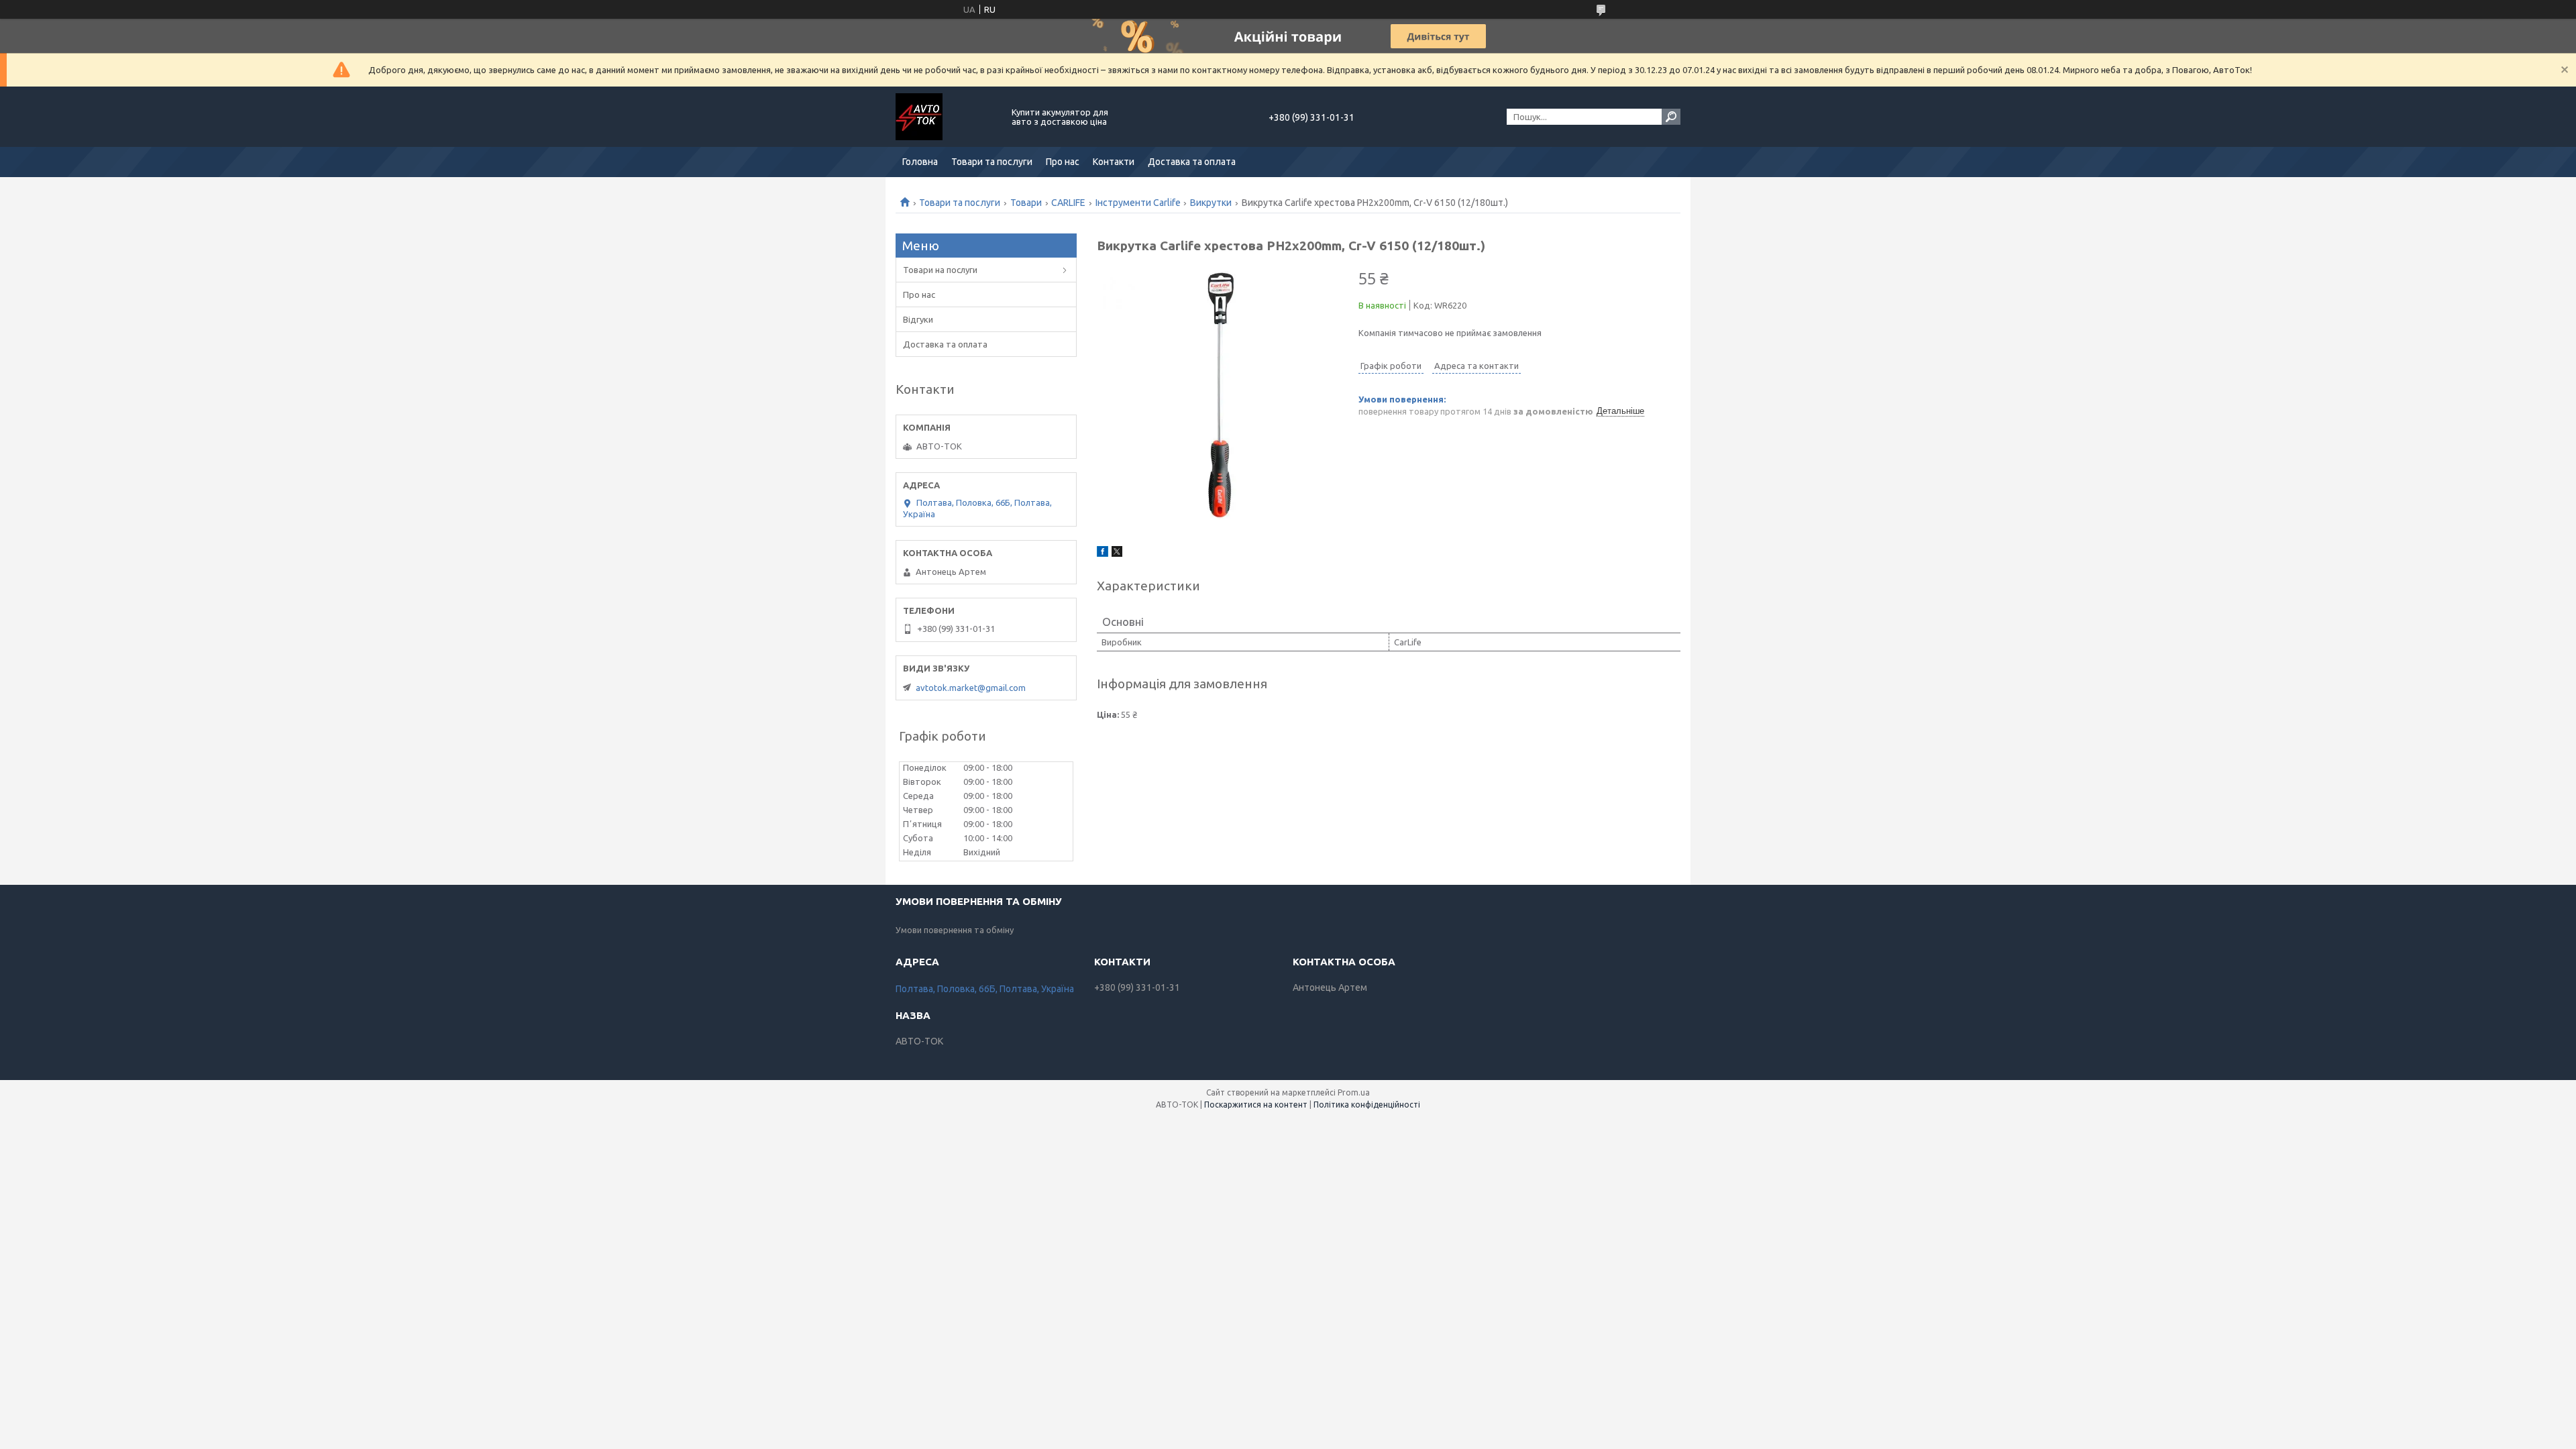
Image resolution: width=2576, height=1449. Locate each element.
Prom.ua (1354, 1092)
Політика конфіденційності (1367, 1105)
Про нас (1063, 162)
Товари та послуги (992, 162)
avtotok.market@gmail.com (971, 688)
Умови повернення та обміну (955, 930)
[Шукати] (1671, 117)
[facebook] (1103, 553)
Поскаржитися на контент (1256, 1105)
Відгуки (918, 319)
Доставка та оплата (1192, 162)
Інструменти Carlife (1138, 203)
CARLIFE (1068, 203)
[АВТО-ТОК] (946, 117)
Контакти (1114, 162)
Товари (1026, 203)
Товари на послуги (940, 270)
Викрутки (1211, 203)
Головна (920, 162)
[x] (1117, 553)
